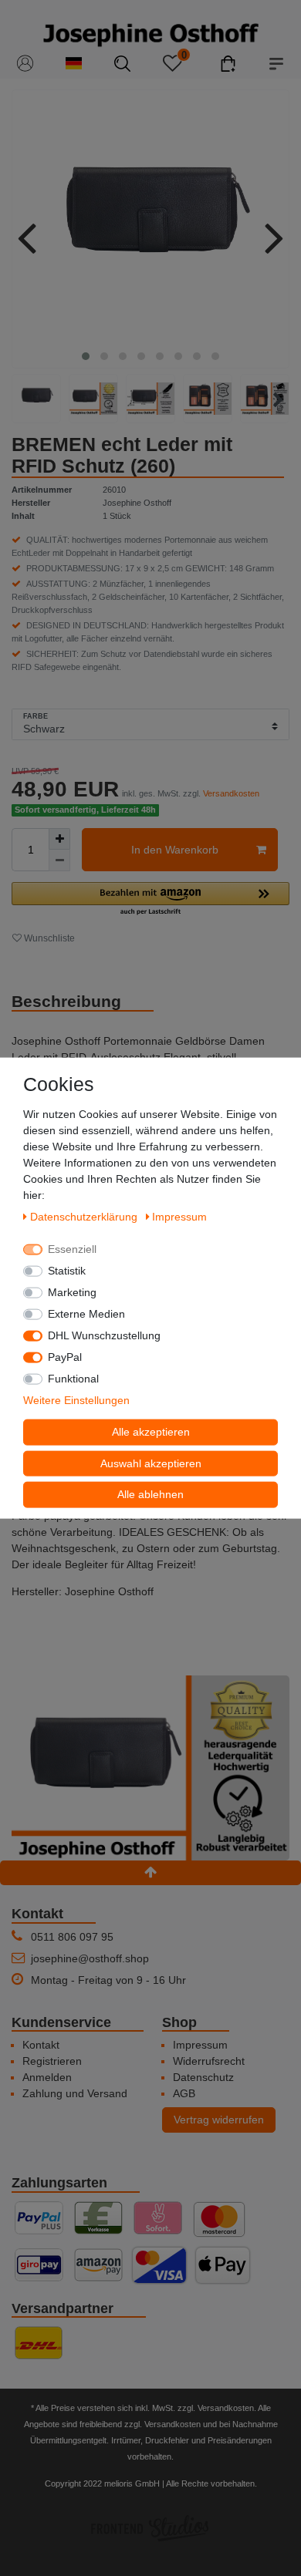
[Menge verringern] (59, 860)
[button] (150, 899)
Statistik (67, 1271)
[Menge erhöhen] (59, 839)
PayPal (65, 1357)
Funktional (73, 1379)
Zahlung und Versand (75, 2093)
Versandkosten (231, 793)
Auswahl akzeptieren (151, 1463)
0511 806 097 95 (72, 1937)
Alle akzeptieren (151, 1432)
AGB (184, 2093)
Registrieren (52, 2061)
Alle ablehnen (150, 1494)
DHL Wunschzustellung (104, 1335)
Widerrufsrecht (209, 2061)
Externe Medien (86, 1314)
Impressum (200, 2045)
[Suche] (122, 64)
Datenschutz (203, 2077)
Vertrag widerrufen (219, 2120)
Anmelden (47, 2077)
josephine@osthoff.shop (90, 1958)
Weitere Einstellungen (76, 1400)
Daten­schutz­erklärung (85, 1217)
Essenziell (72, 1249)
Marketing (72, 1292)
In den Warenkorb (175, 850)
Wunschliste (48, 938)
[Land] (74, 64)
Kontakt (41, 2045)
